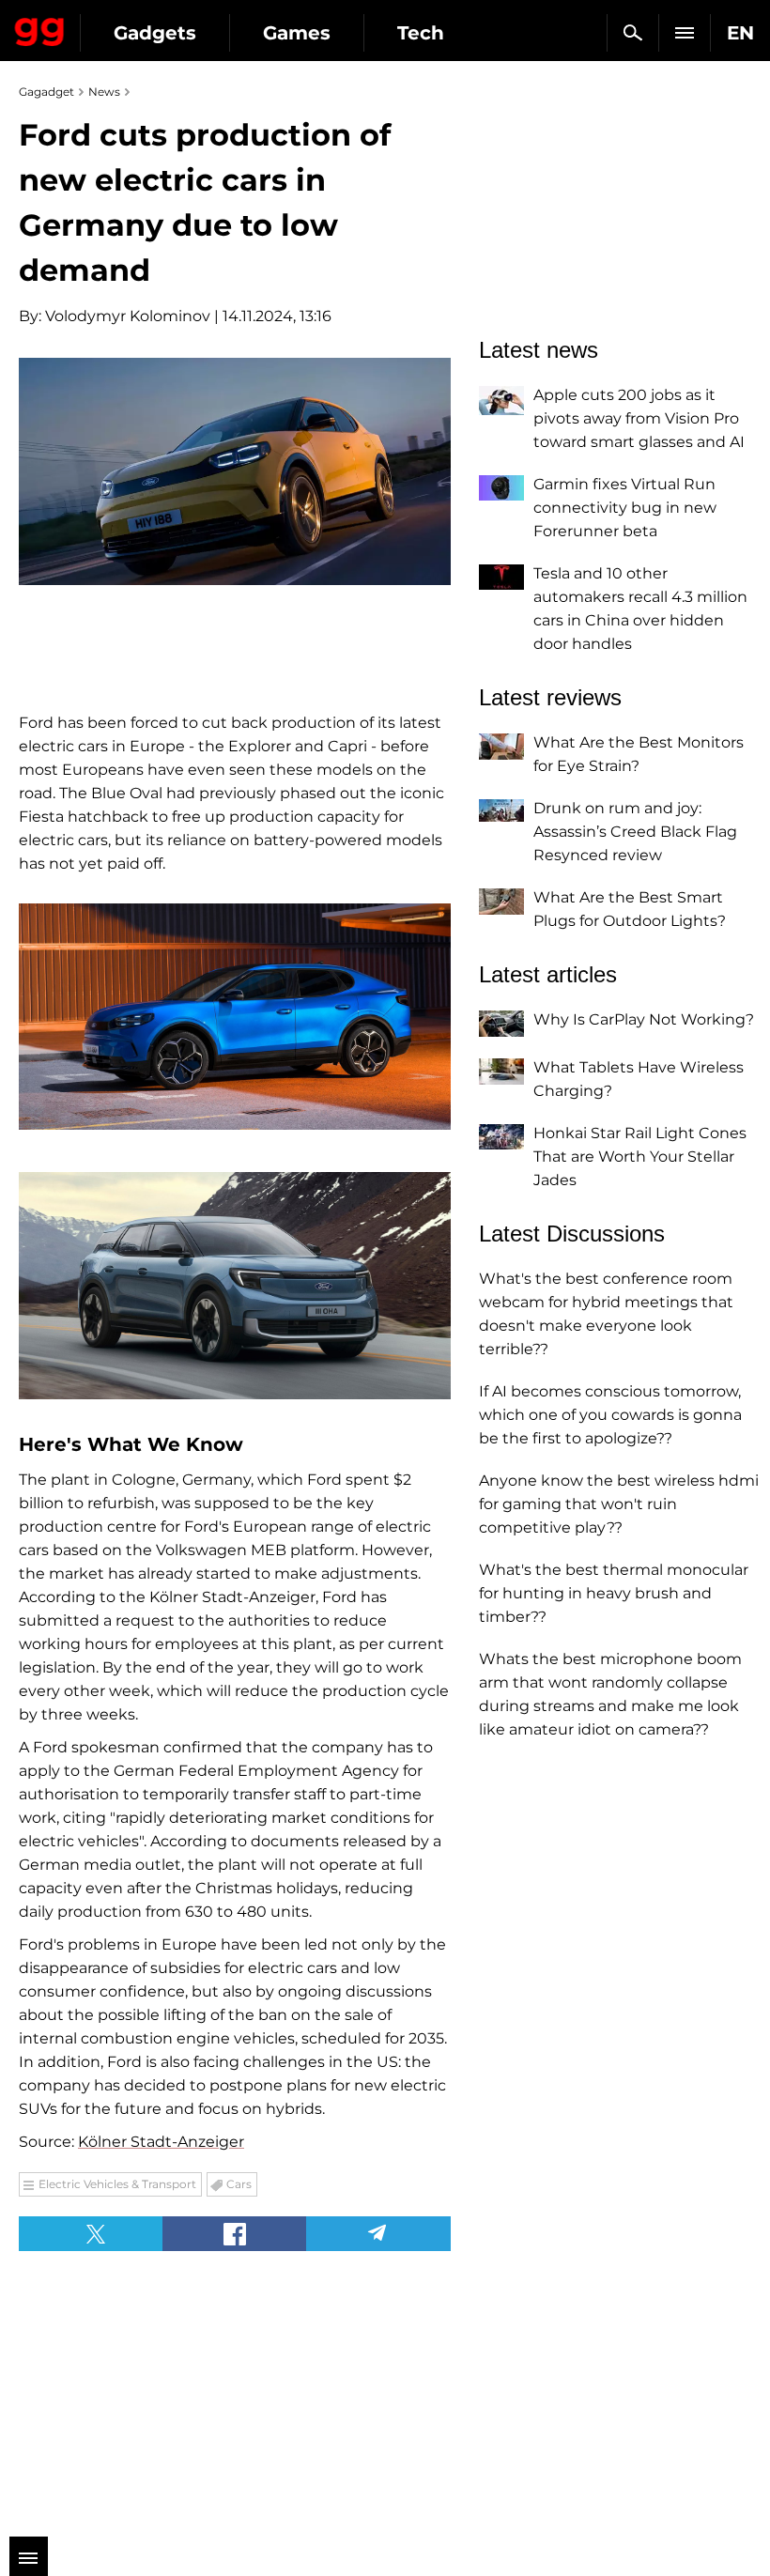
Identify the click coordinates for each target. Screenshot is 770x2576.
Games (297, 33)
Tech (421, 33)
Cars (239, 2184)
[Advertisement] (150, 2383)
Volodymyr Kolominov (128, 316)
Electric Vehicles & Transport (117, 2184)
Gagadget (40, 28)
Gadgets (155, 33)
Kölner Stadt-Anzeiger (161, 2142)
